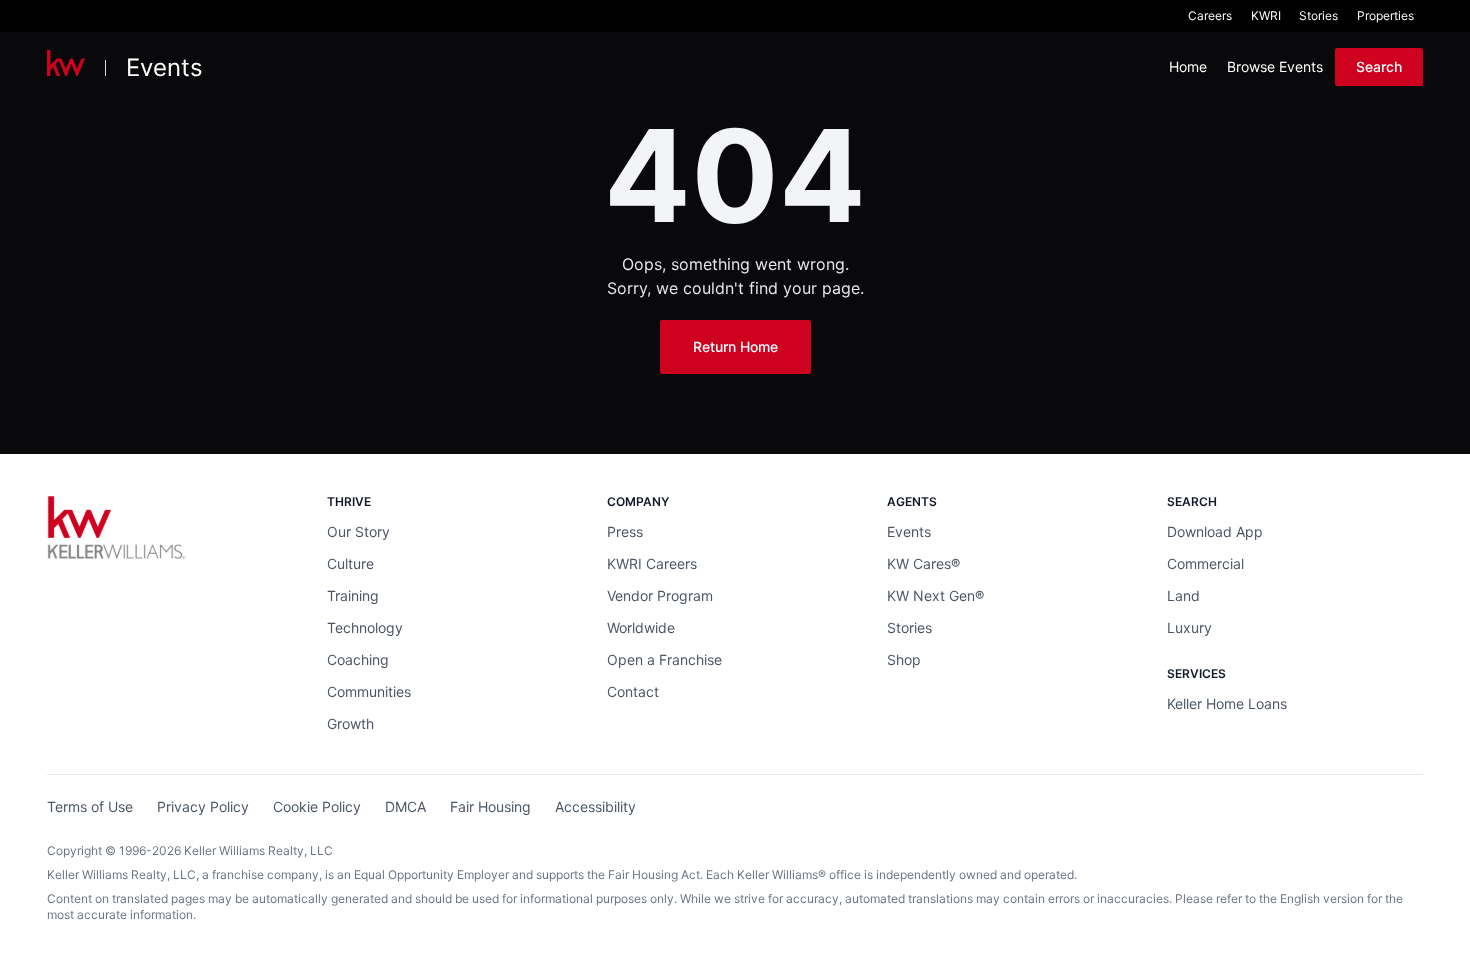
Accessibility (595, 806)
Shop (904, 659)
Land (1183, 595)
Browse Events (1275, 66)
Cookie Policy (317, 806)
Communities (369, 691)
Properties (1385, 15)
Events (164, 67)
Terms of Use (90, 806)
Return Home (735, 346)
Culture (350, 563)
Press (625, 531)
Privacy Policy (203, 806)
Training (353, 595)
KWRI (1266, 15)
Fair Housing (490, 806)
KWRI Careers (652, 563)
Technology (365, 627)
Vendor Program (660, 595)
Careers (1210, 15)
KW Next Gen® (935, 595)
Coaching (358, 659)
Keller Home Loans (1227, 703)
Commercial (1205, 563)
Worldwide (641, 627)
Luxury (1189, 627)
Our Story (358, 531)
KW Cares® (923, 563)
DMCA (405, 806)
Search (1379, 66)
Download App (1215, 531)
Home (1188, 66)
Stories (1318, 15)
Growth (350, 723)
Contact (633, 691)
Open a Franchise (664, 659)
